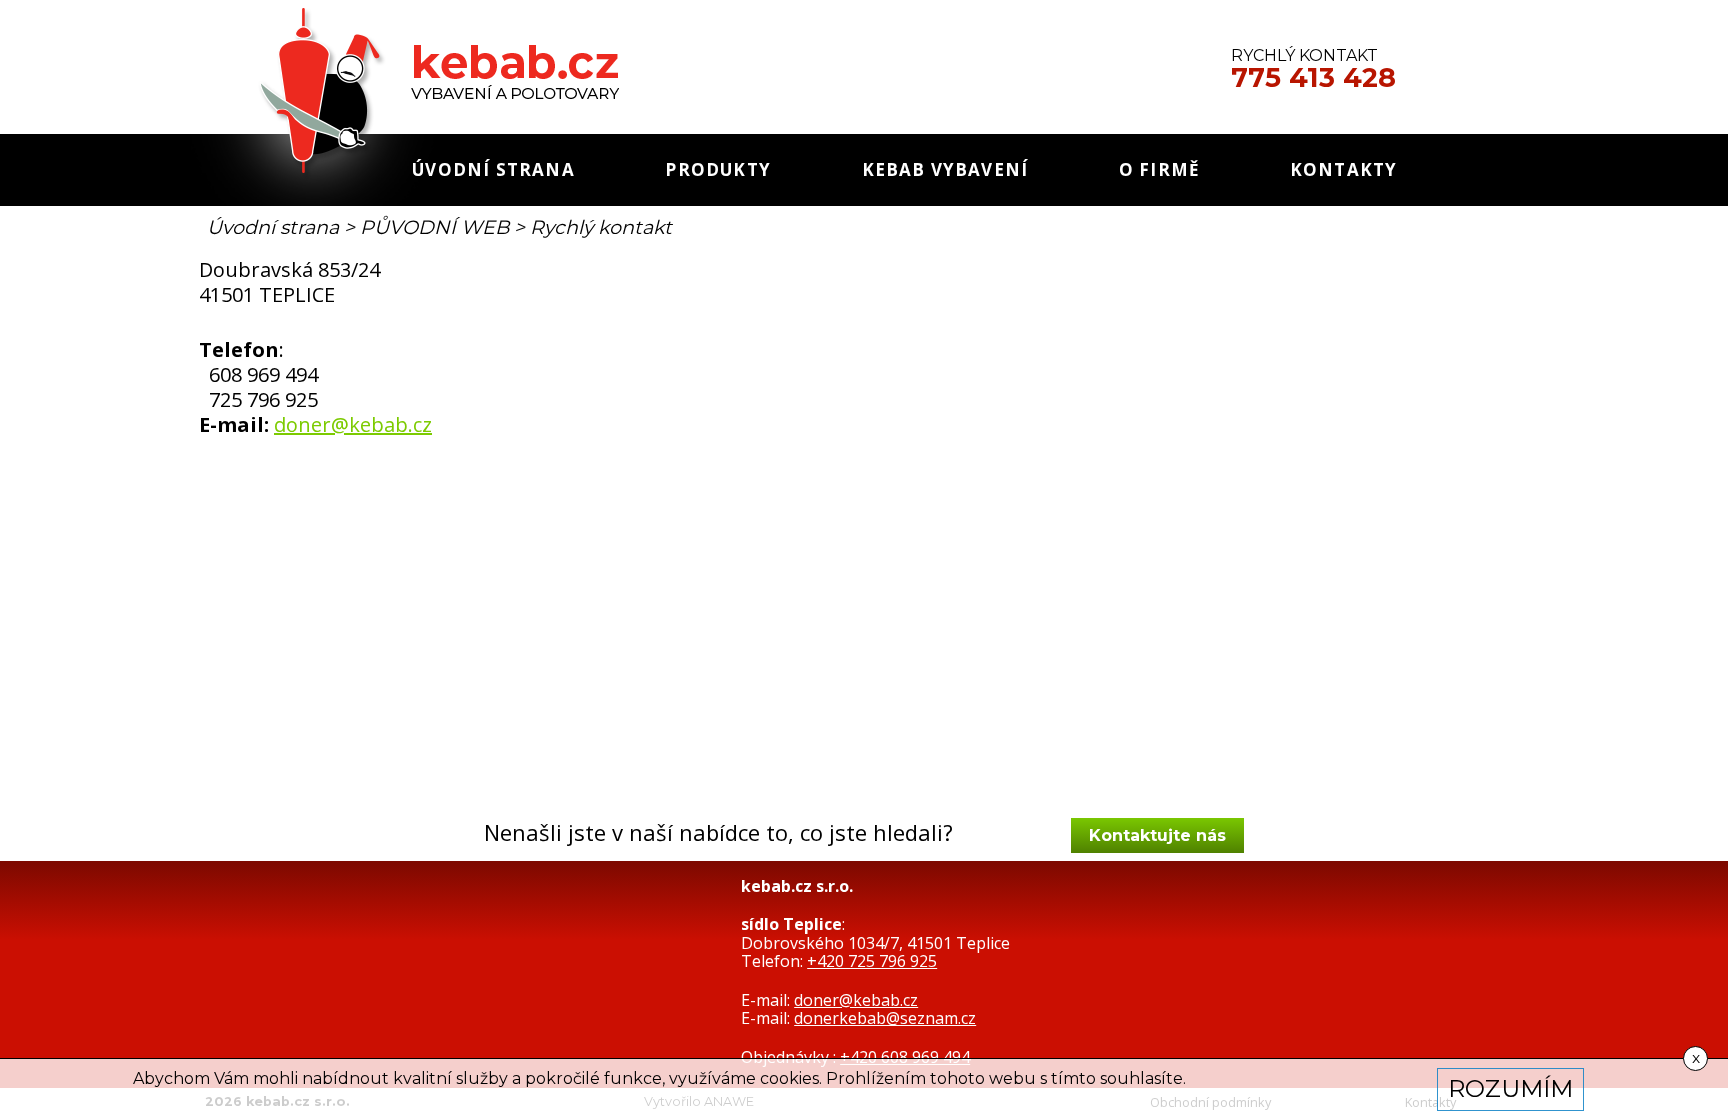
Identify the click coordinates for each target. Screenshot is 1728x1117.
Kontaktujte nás (1157, 835)
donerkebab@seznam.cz (885, 1018)
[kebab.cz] (403, 121)
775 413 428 (1313, 78)
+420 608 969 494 (905, 1057)
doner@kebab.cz (353, 424)
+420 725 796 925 (872, 961)
